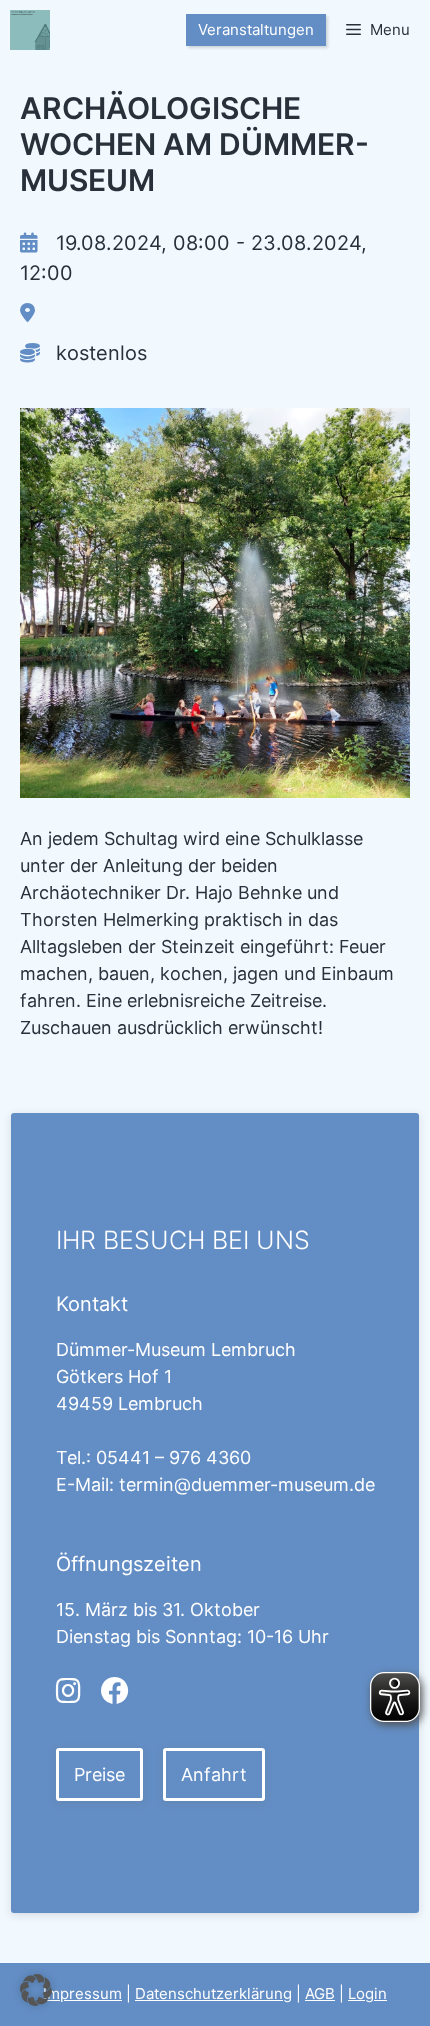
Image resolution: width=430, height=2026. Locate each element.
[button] (36, 1990)
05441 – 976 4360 (173, 1457)
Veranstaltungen (256, 29)
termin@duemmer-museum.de (247, 1484)
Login (367, 1993)
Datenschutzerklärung (213, 1993)
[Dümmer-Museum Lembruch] (30, 30)
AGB (320, 1993)
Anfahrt (214, 1774)
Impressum (82, 1993)
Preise (99, 1774)
